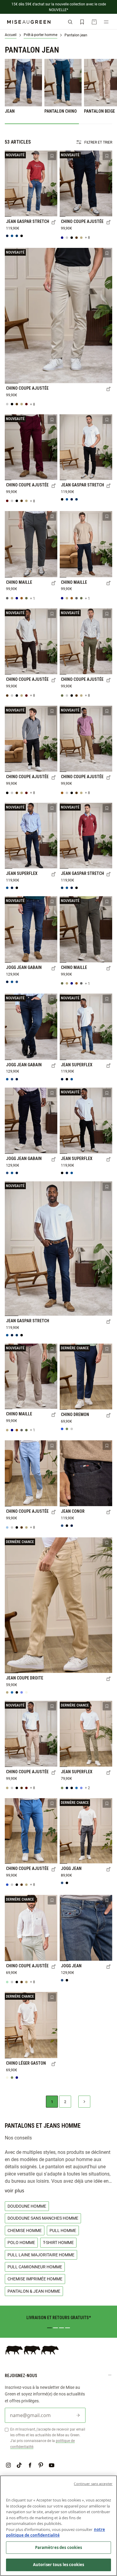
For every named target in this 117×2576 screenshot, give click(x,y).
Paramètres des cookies (59, 2547)
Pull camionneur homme (35, 2267)
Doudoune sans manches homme (43, 2218)
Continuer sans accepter (93, 2484)
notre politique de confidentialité (55, 2532)
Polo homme (21, 2242)
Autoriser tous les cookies (58, 2565)
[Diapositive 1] (49, 2328)
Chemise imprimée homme (35, 2279)
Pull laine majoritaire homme (41, 2255)
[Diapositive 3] (61, 2328)
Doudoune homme (27, 2206)
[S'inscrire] (78, 2415)
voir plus (15, 2191)
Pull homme (63, 2230)
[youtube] (52, 2465)
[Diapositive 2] (55, 2328)
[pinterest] (41, 2465)
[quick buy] (54, 223)
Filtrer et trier (98, 142)
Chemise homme (25, 2230)
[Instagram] (8, 2465)
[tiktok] (19, 2465)
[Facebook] (30, 2465)
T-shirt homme (58, 2242)
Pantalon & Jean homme (34, 2291)
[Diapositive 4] (67, 2328)
